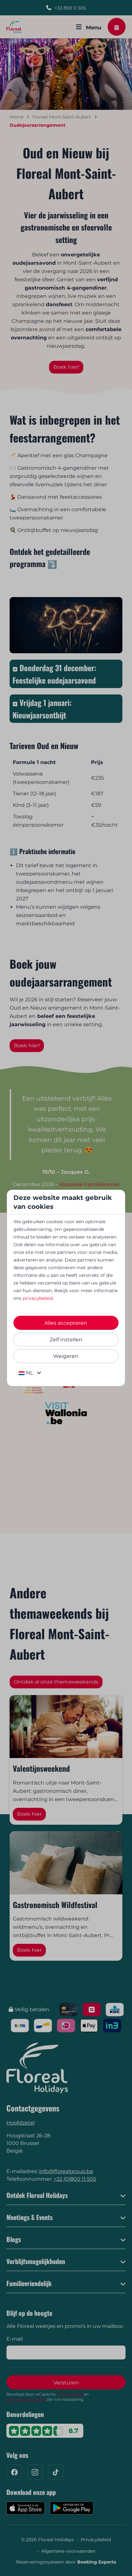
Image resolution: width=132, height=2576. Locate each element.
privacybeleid (38, 1298)
